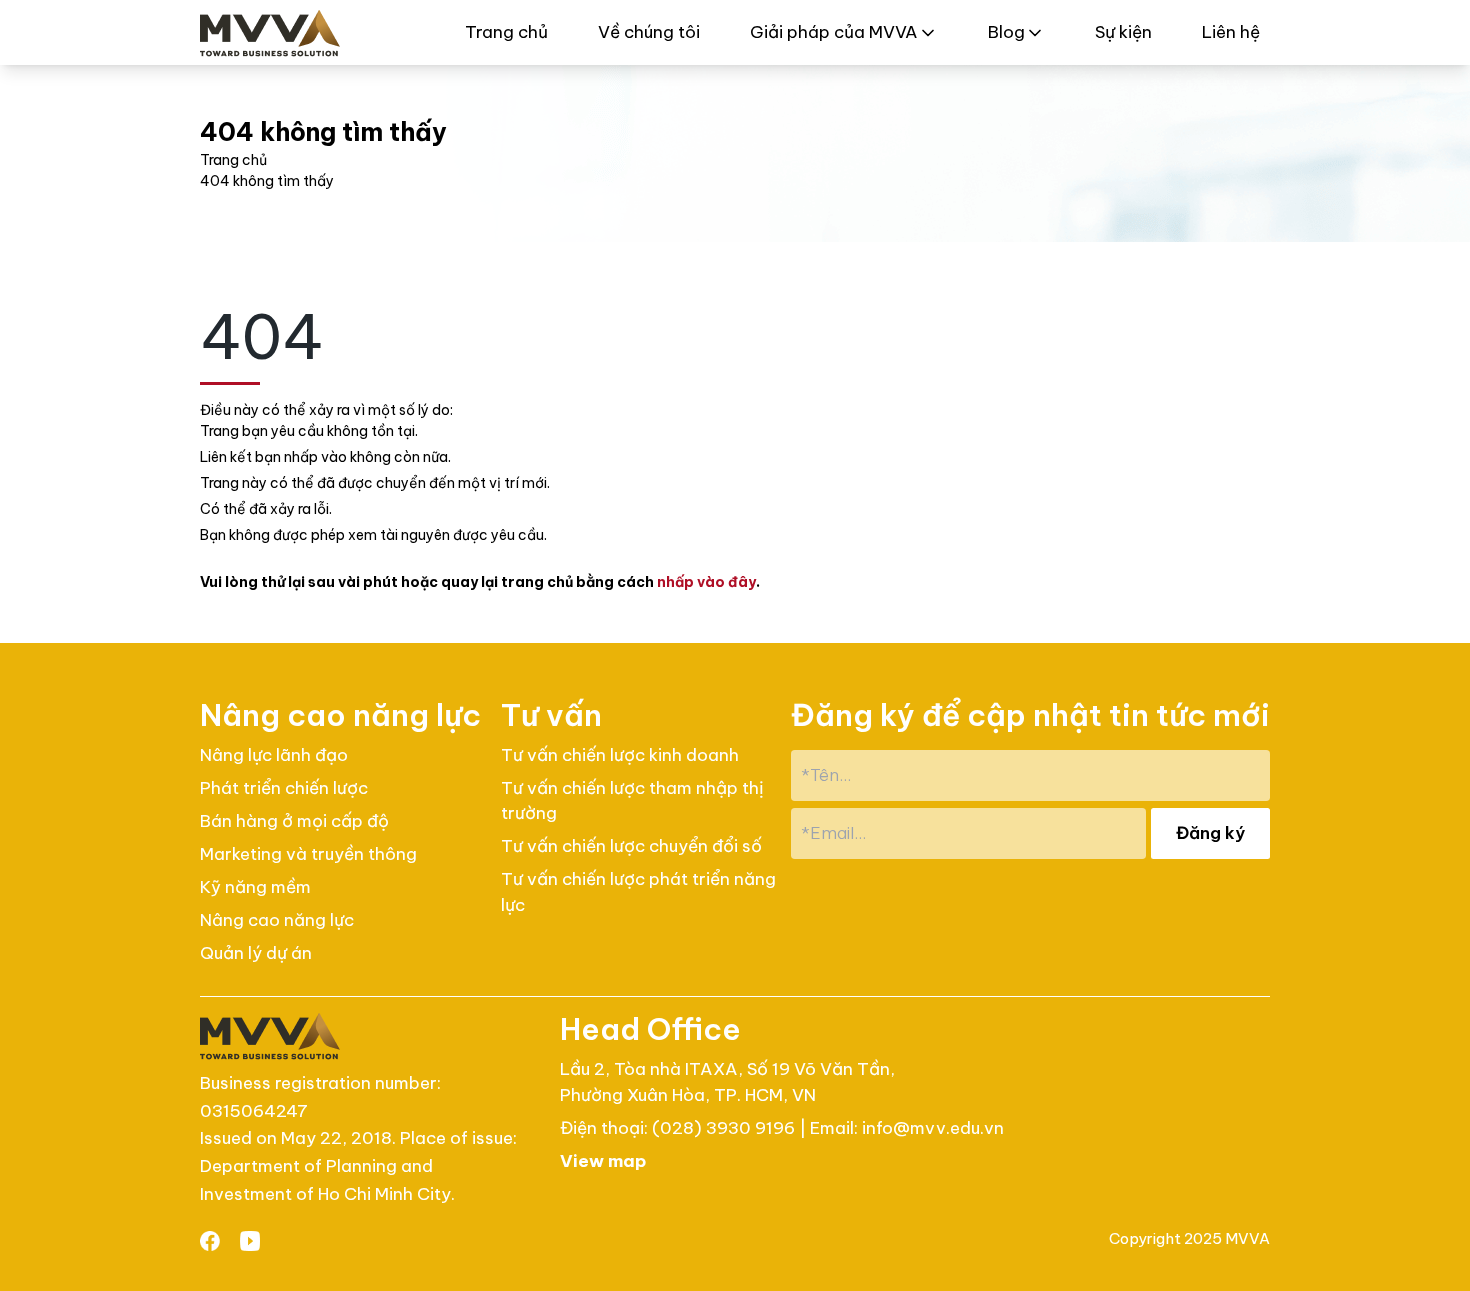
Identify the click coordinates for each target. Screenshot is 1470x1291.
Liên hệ (1231, 32)
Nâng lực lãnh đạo (274, 755)
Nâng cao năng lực (277, 920)
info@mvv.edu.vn (933, 1128)
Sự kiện (1123, 32)
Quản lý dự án (256, 953)
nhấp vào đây (706, 582)
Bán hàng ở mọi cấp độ (294, 821)
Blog (1006, 32)
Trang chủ (506, 32)
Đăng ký (1210, 833)
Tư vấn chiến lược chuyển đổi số (631, 846)
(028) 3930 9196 (725, 1128)
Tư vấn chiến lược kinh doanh (620, 755)
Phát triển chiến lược (284, 788)
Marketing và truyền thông (308, 854)
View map (603, 1161)
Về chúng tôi (649, 32)
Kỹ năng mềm (255, 887)
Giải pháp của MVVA (834, 32)
